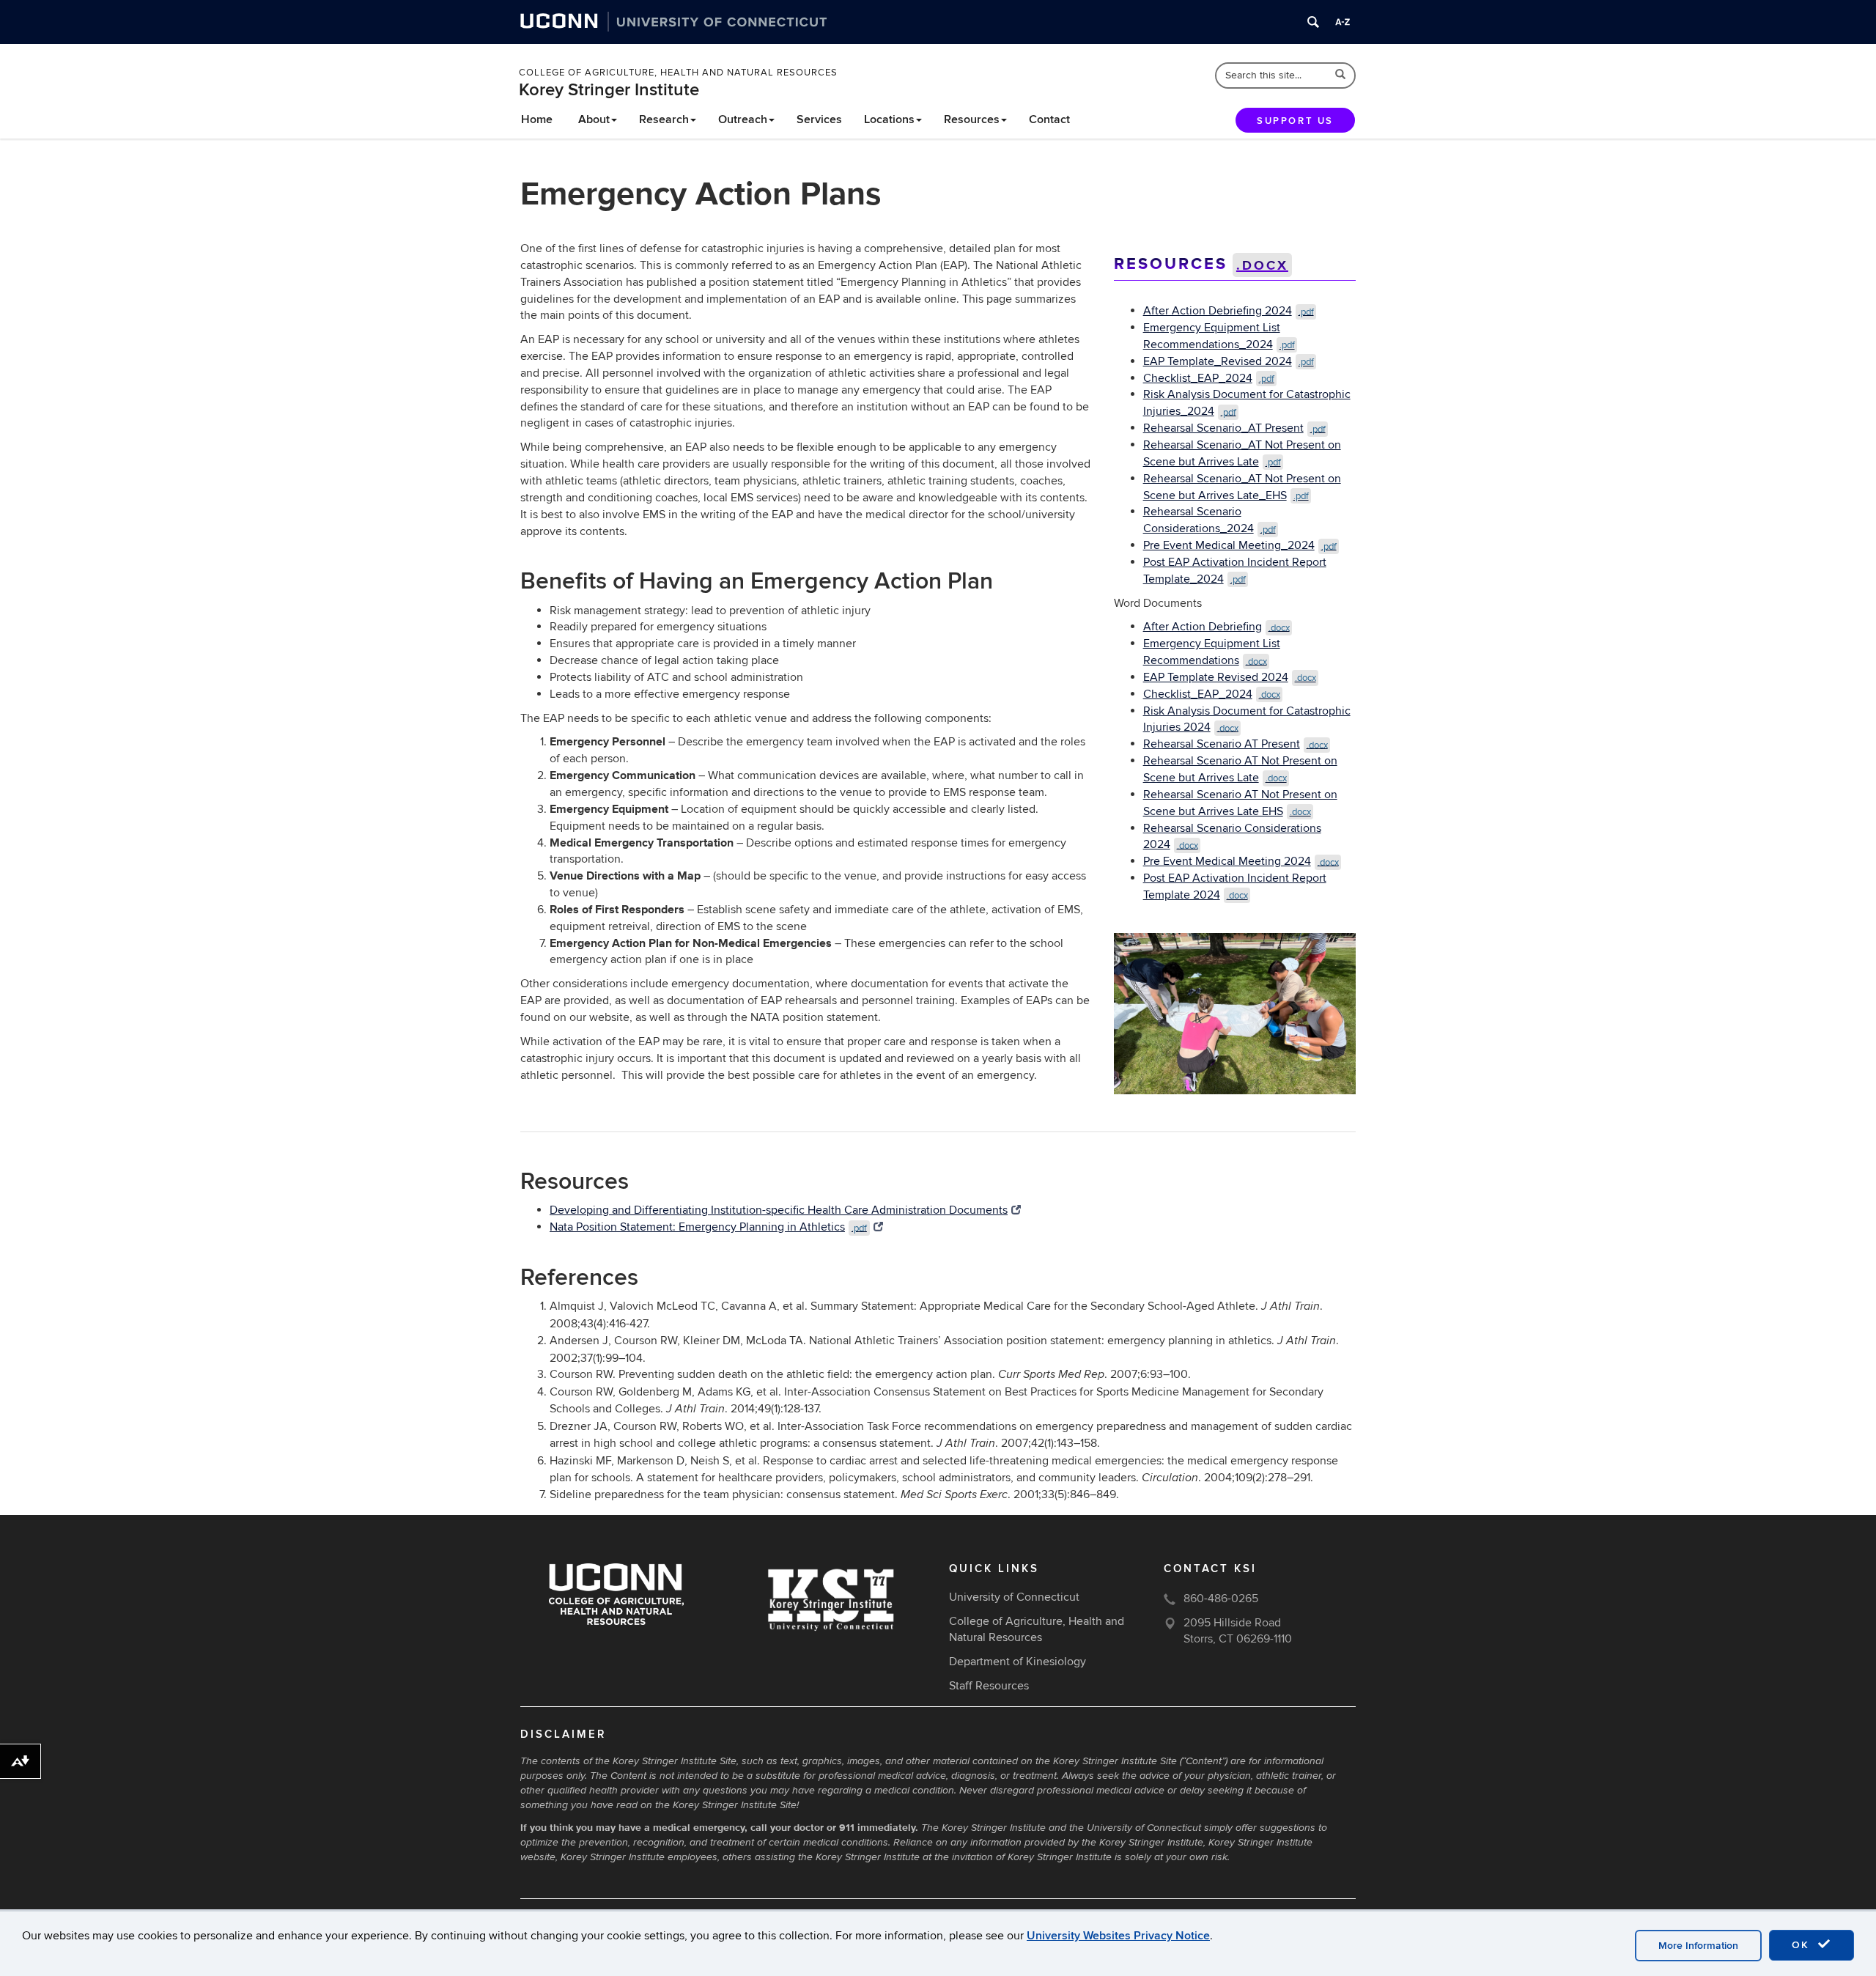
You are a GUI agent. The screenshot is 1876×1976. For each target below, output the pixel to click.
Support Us (1295, 121)
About (594, 119)
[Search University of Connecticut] (1313, 22)
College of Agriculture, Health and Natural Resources (678, 73)
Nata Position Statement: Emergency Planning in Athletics (708, 1227)
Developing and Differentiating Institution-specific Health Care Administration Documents (779, 1210)
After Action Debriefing (1216, 627)
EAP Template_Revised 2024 (1229, 361)
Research (664, 119)
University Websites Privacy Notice (1118, 1936)
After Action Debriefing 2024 (1229, 311)
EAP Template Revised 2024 (1230, 677)
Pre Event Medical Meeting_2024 (1240, 545)
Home (537, 119)
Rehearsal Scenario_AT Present (1234, 428)
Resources (972, 119)
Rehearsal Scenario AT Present (1236, 744)
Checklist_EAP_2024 (1209, 378)
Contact (1049, 119)
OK (1803, 1945)
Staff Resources (989, 1686)
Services (819, 119)
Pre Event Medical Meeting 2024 (1241, 861)
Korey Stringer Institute (609, 90)
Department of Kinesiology (1018, 1662)
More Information (1698, 1946)
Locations (889, 119)
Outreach (743, 119)
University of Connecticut (1014, 1597)
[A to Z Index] (1343, 22)
